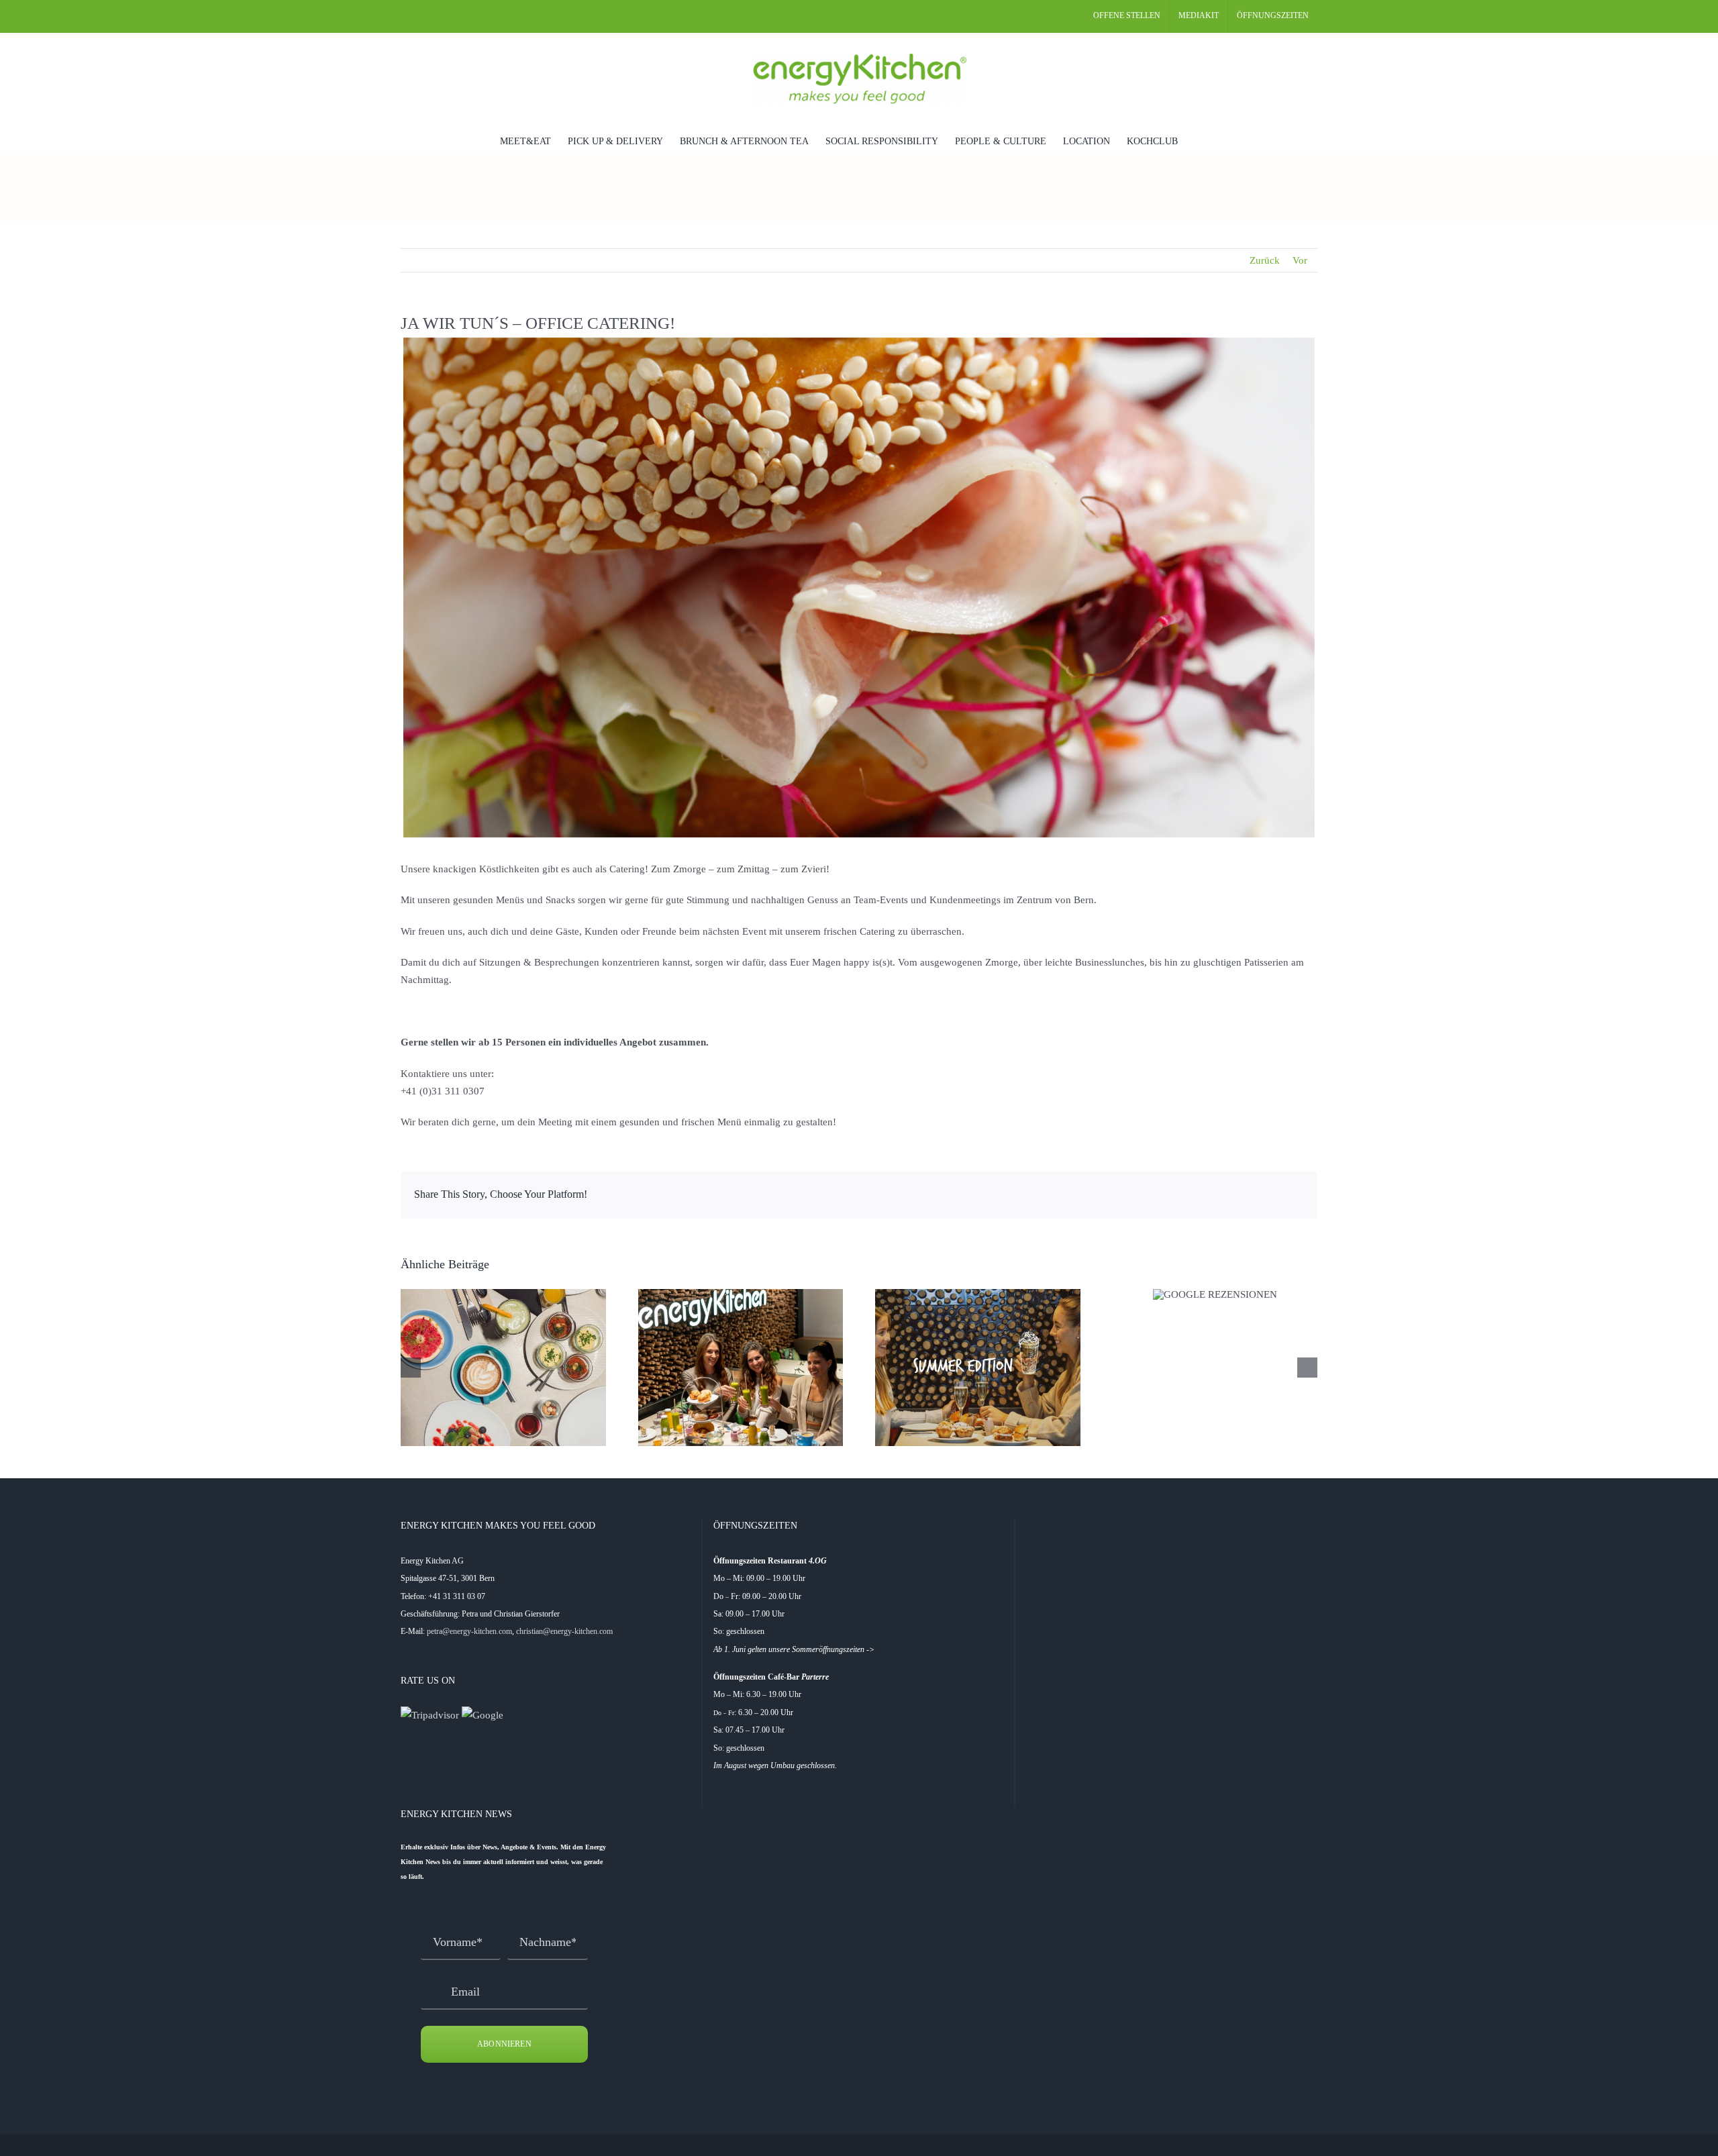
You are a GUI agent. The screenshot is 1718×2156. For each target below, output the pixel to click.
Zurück (1265, 260)
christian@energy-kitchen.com (564, 1631)
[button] (1198, 140)
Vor (1300, 260)
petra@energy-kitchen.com (469, 1631)
